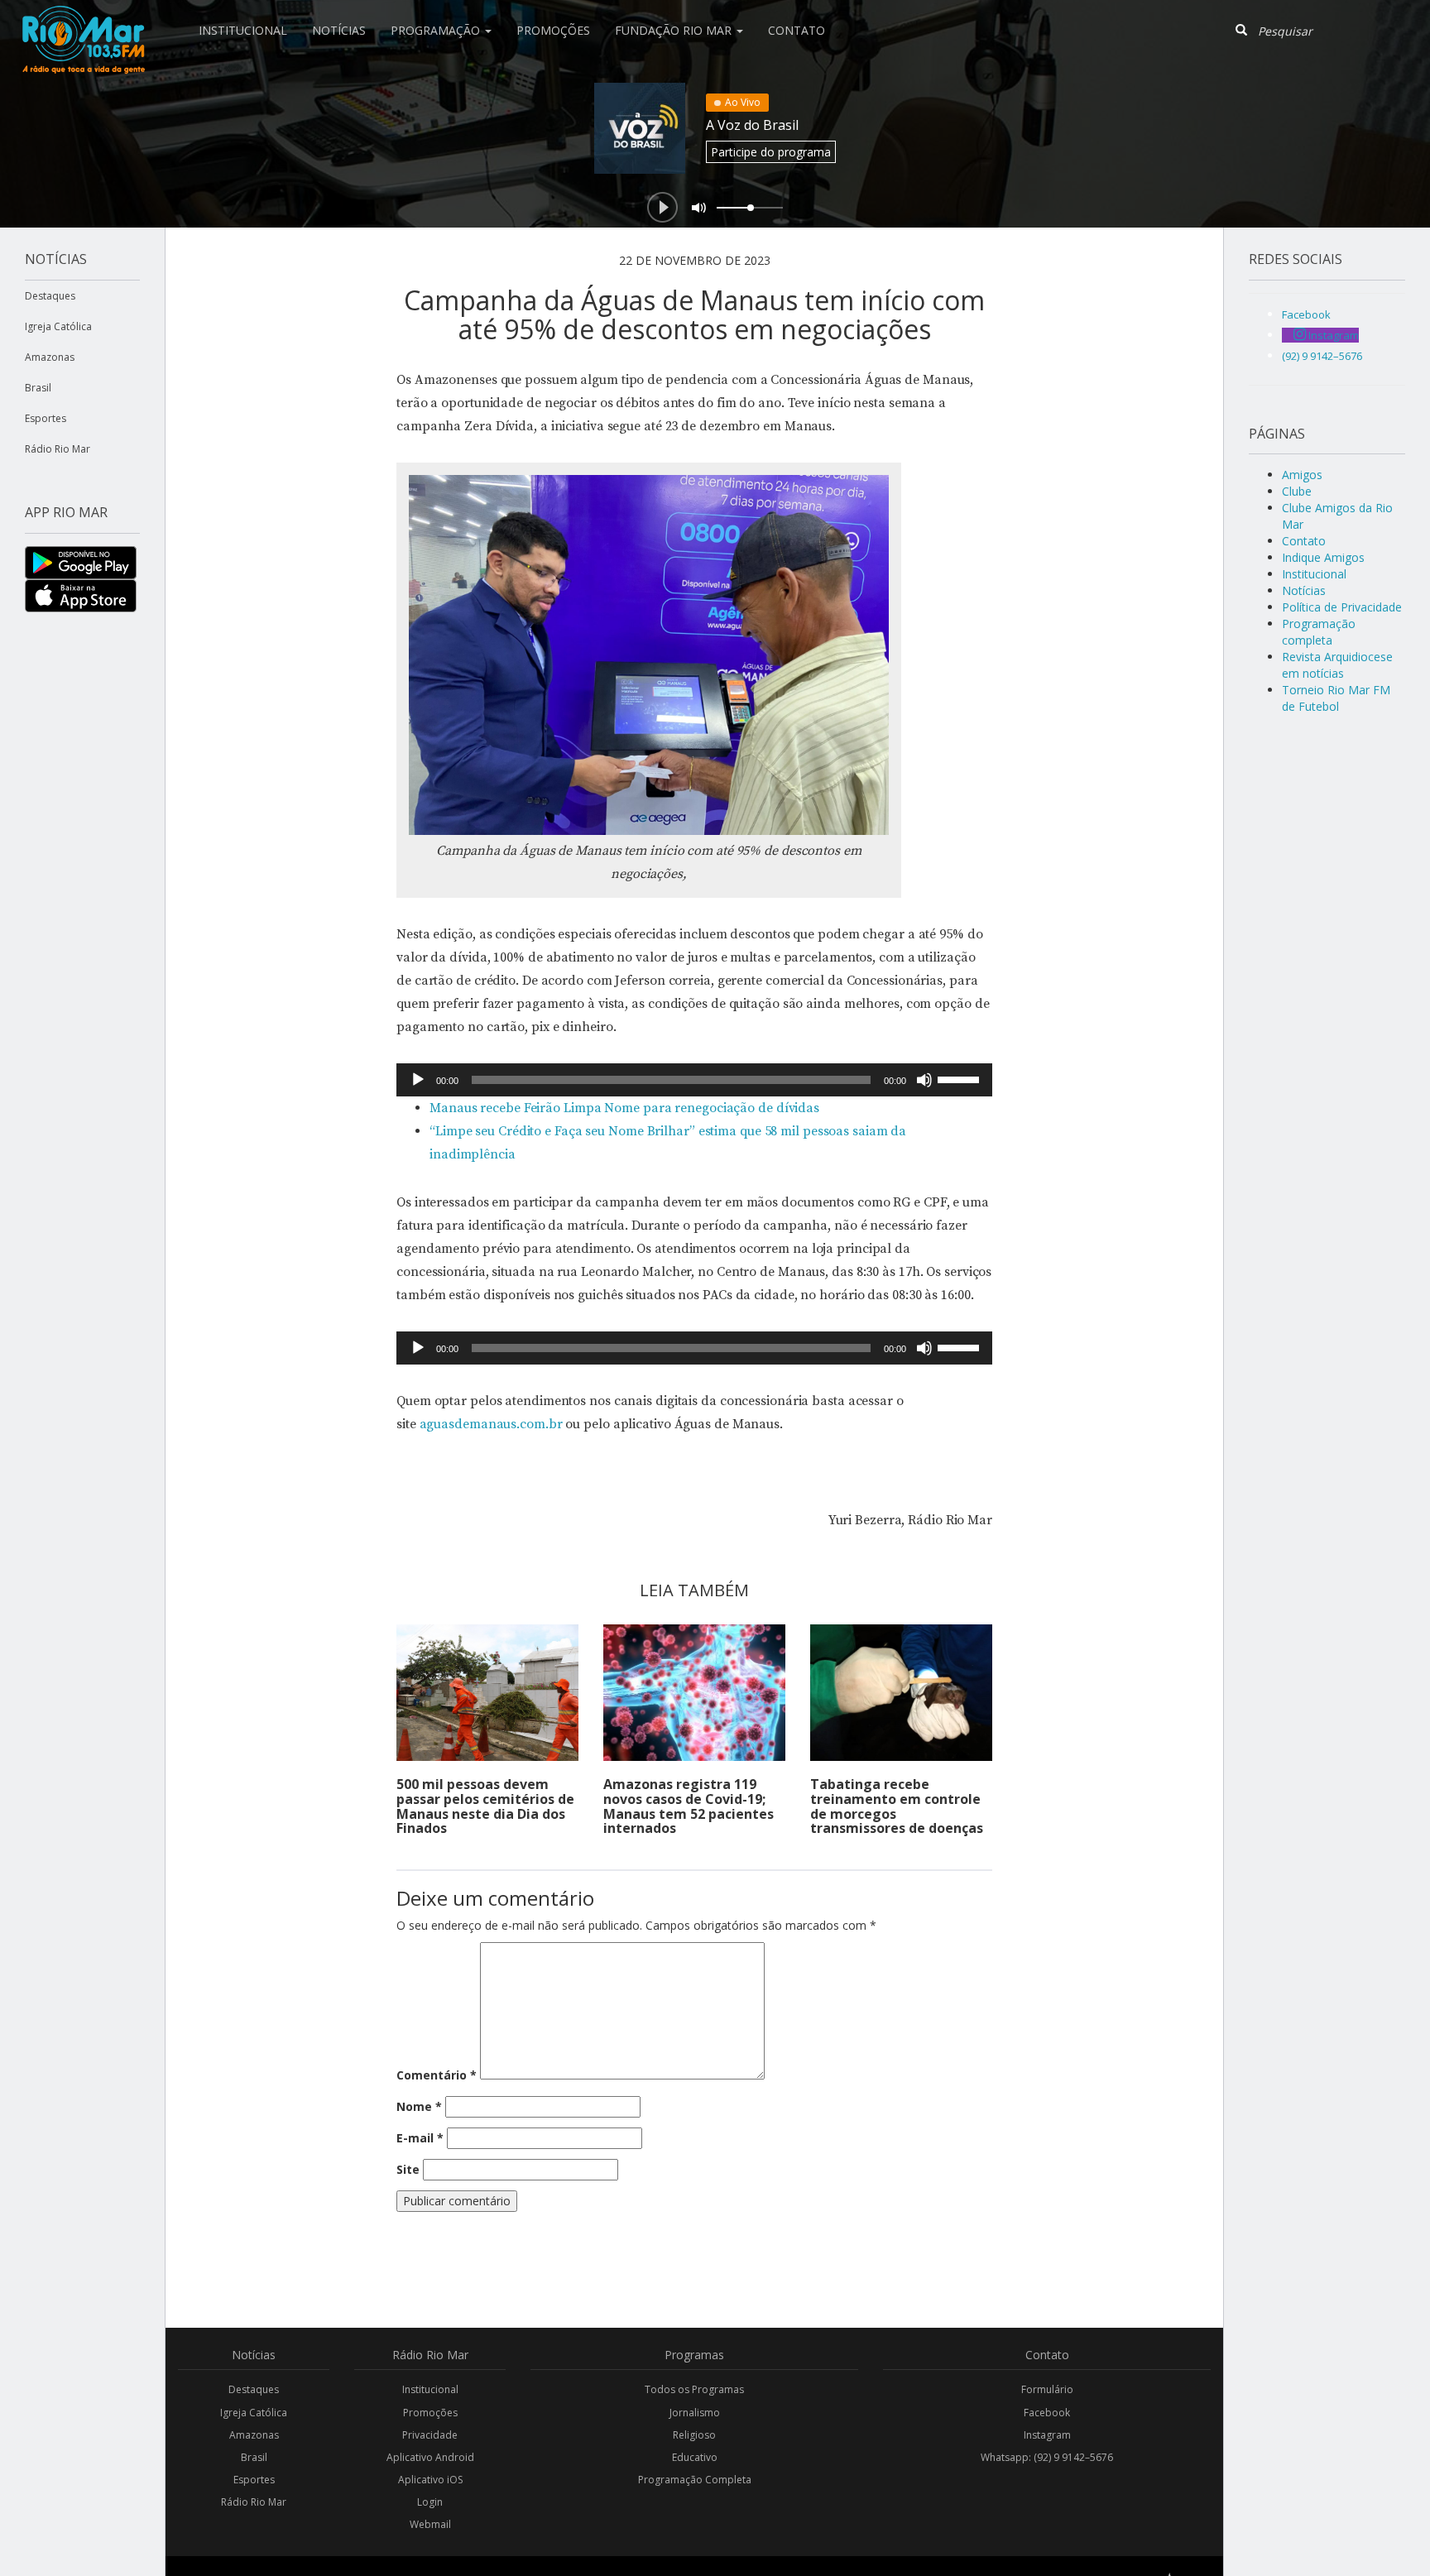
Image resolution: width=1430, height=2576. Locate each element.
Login (430, 2502)
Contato (797, 30)
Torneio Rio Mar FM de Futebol (1336, 698)
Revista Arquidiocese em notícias (1337, 665)
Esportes (46, 418)
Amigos (1302, 475)
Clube (1297, 491)
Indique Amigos (1323, 557)
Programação (437, 30)
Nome (419, 2106)
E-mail (420, 2138)
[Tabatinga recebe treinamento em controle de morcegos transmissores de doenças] (901, 1693)
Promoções (553, 30)
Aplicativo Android (430, 2457)
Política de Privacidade (1342, 607)
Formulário (1047, 2389)
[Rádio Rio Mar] (83, 21)
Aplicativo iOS (430, 2480)
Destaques (50, 296)
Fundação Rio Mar (675, 30)
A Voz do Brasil (752, 125)
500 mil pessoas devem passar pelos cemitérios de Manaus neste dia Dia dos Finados (485, 1806)
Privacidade (430, 2435)
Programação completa (1319, 632)
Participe (771, 152)
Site (408, 2169)
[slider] (961, 1078)
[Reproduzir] (418, 1080)
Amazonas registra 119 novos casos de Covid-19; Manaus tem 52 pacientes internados (689, 1806)
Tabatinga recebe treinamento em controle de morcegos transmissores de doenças (897, 1806)
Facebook (1047, 2413)
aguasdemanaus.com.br (491, 1424)
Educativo (695, 2457)
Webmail (430, 2524)
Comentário (437, 2075)
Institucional (243, 30)
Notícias (339, 30)
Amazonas (50, 357)
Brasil (38, 388)
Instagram (1047, 2435)
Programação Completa (695, 2480)
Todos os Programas (694, 2389)
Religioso (694, 2435)
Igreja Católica (58, 326)
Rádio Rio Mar (58, 449)
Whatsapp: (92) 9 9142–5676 (1047, 2457)
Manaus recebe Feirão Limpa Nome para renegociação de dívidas (624, 1108)
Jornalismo (695, 2413)
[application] (694, 1080)
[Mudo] (924, 1080)
